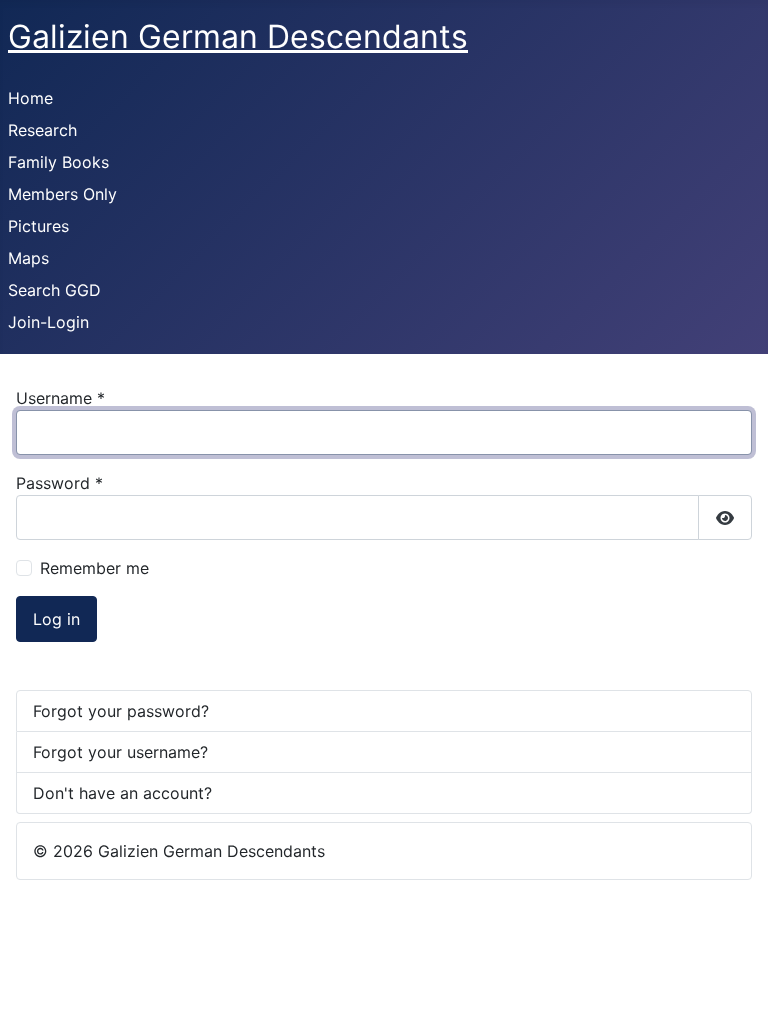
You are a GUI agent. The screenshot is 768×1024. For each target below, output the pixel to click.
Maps (28, 258)
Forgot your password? (121, 711)
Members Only (62, 194)
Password (59, 483)
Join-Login (48, 322)
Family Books (58, 162)
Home (30, 98)
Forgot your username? (120, 752)
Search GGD (54, 290)
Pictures (38, 226)
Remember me (94, 568)
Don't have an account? (122, 793)
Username (60, 398)
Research (42, 130)
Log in (56, 619)
